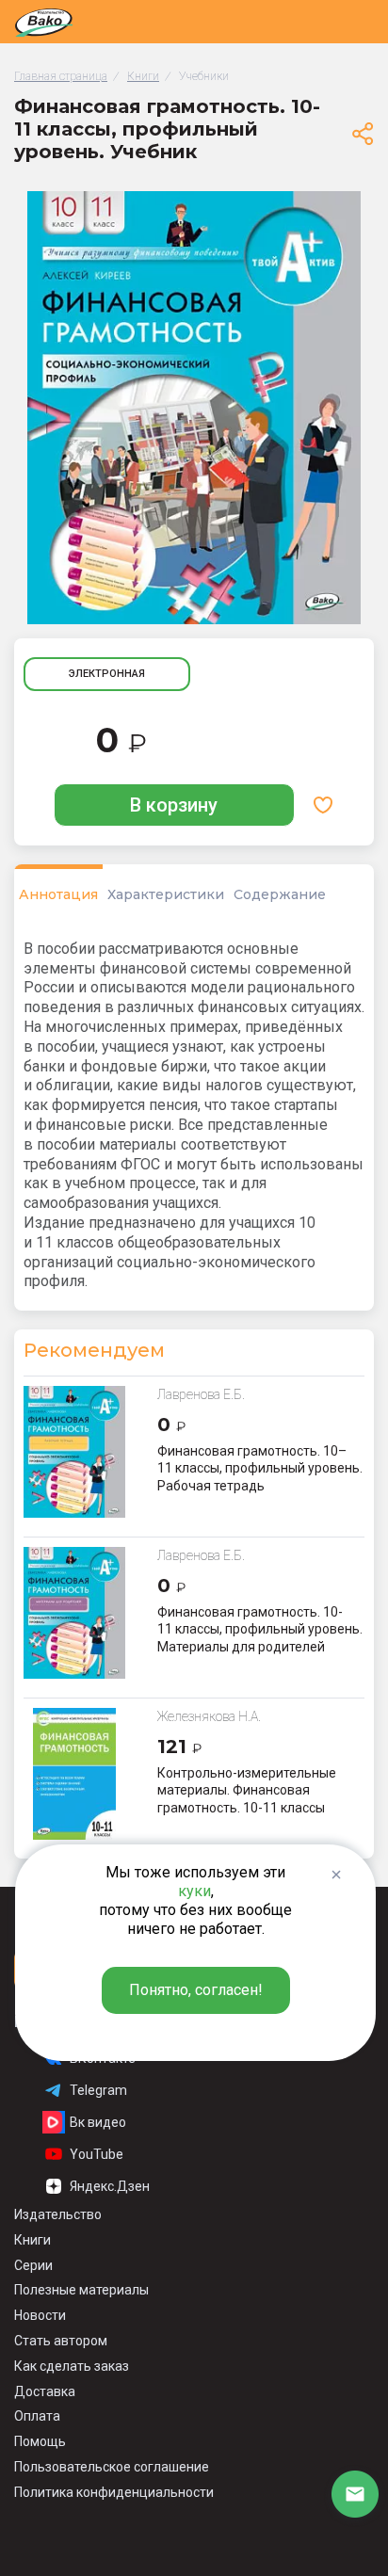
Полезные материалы (81, 2290)
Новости (40, 2315)
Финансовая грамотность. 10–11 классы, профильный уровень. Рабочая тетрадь (260, 1468)
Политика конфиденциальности (114, 2492)
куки (194, 1891)
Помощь (40, 2441)
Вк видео (98, 2122)
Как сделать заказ (72, 2366)
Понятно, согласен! (196, 1990)
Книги (32, 2240)
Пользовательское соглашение (112, 2467)
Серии (33, 2265)
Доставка (45, 2391)
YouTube (97, 2154)
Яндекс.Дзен (110, 2186)
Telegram (98, 2090)
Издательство (58, 2214)
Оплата (37, 2416)
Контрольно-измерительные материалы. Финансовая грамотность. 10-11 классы (247, 1790)
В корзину (174, 805)
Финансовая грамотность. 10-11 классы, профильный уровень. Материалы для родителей (260, 1629)
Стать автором (61, 2341)
